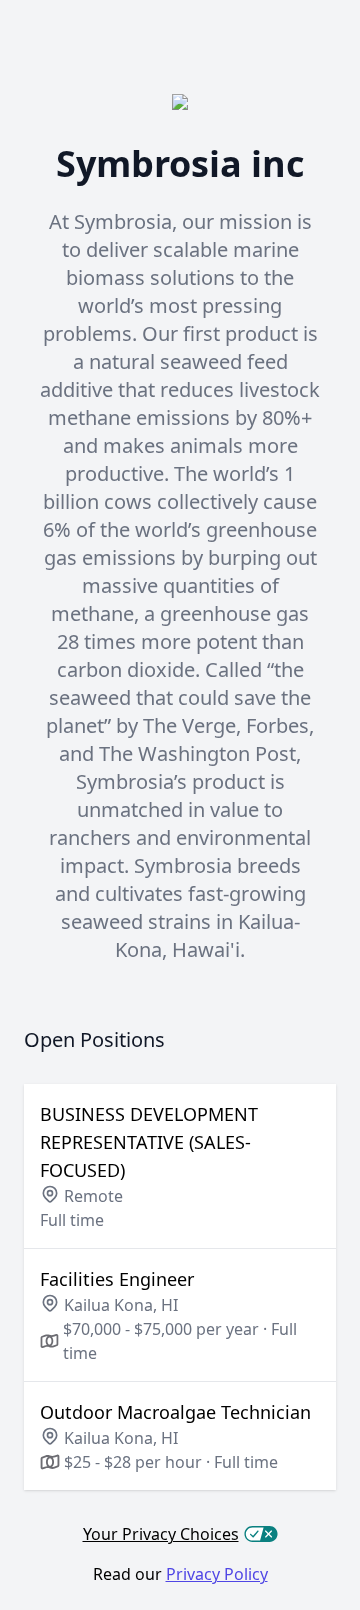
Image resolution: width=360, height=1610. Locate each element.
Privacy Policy (217, 1574)
